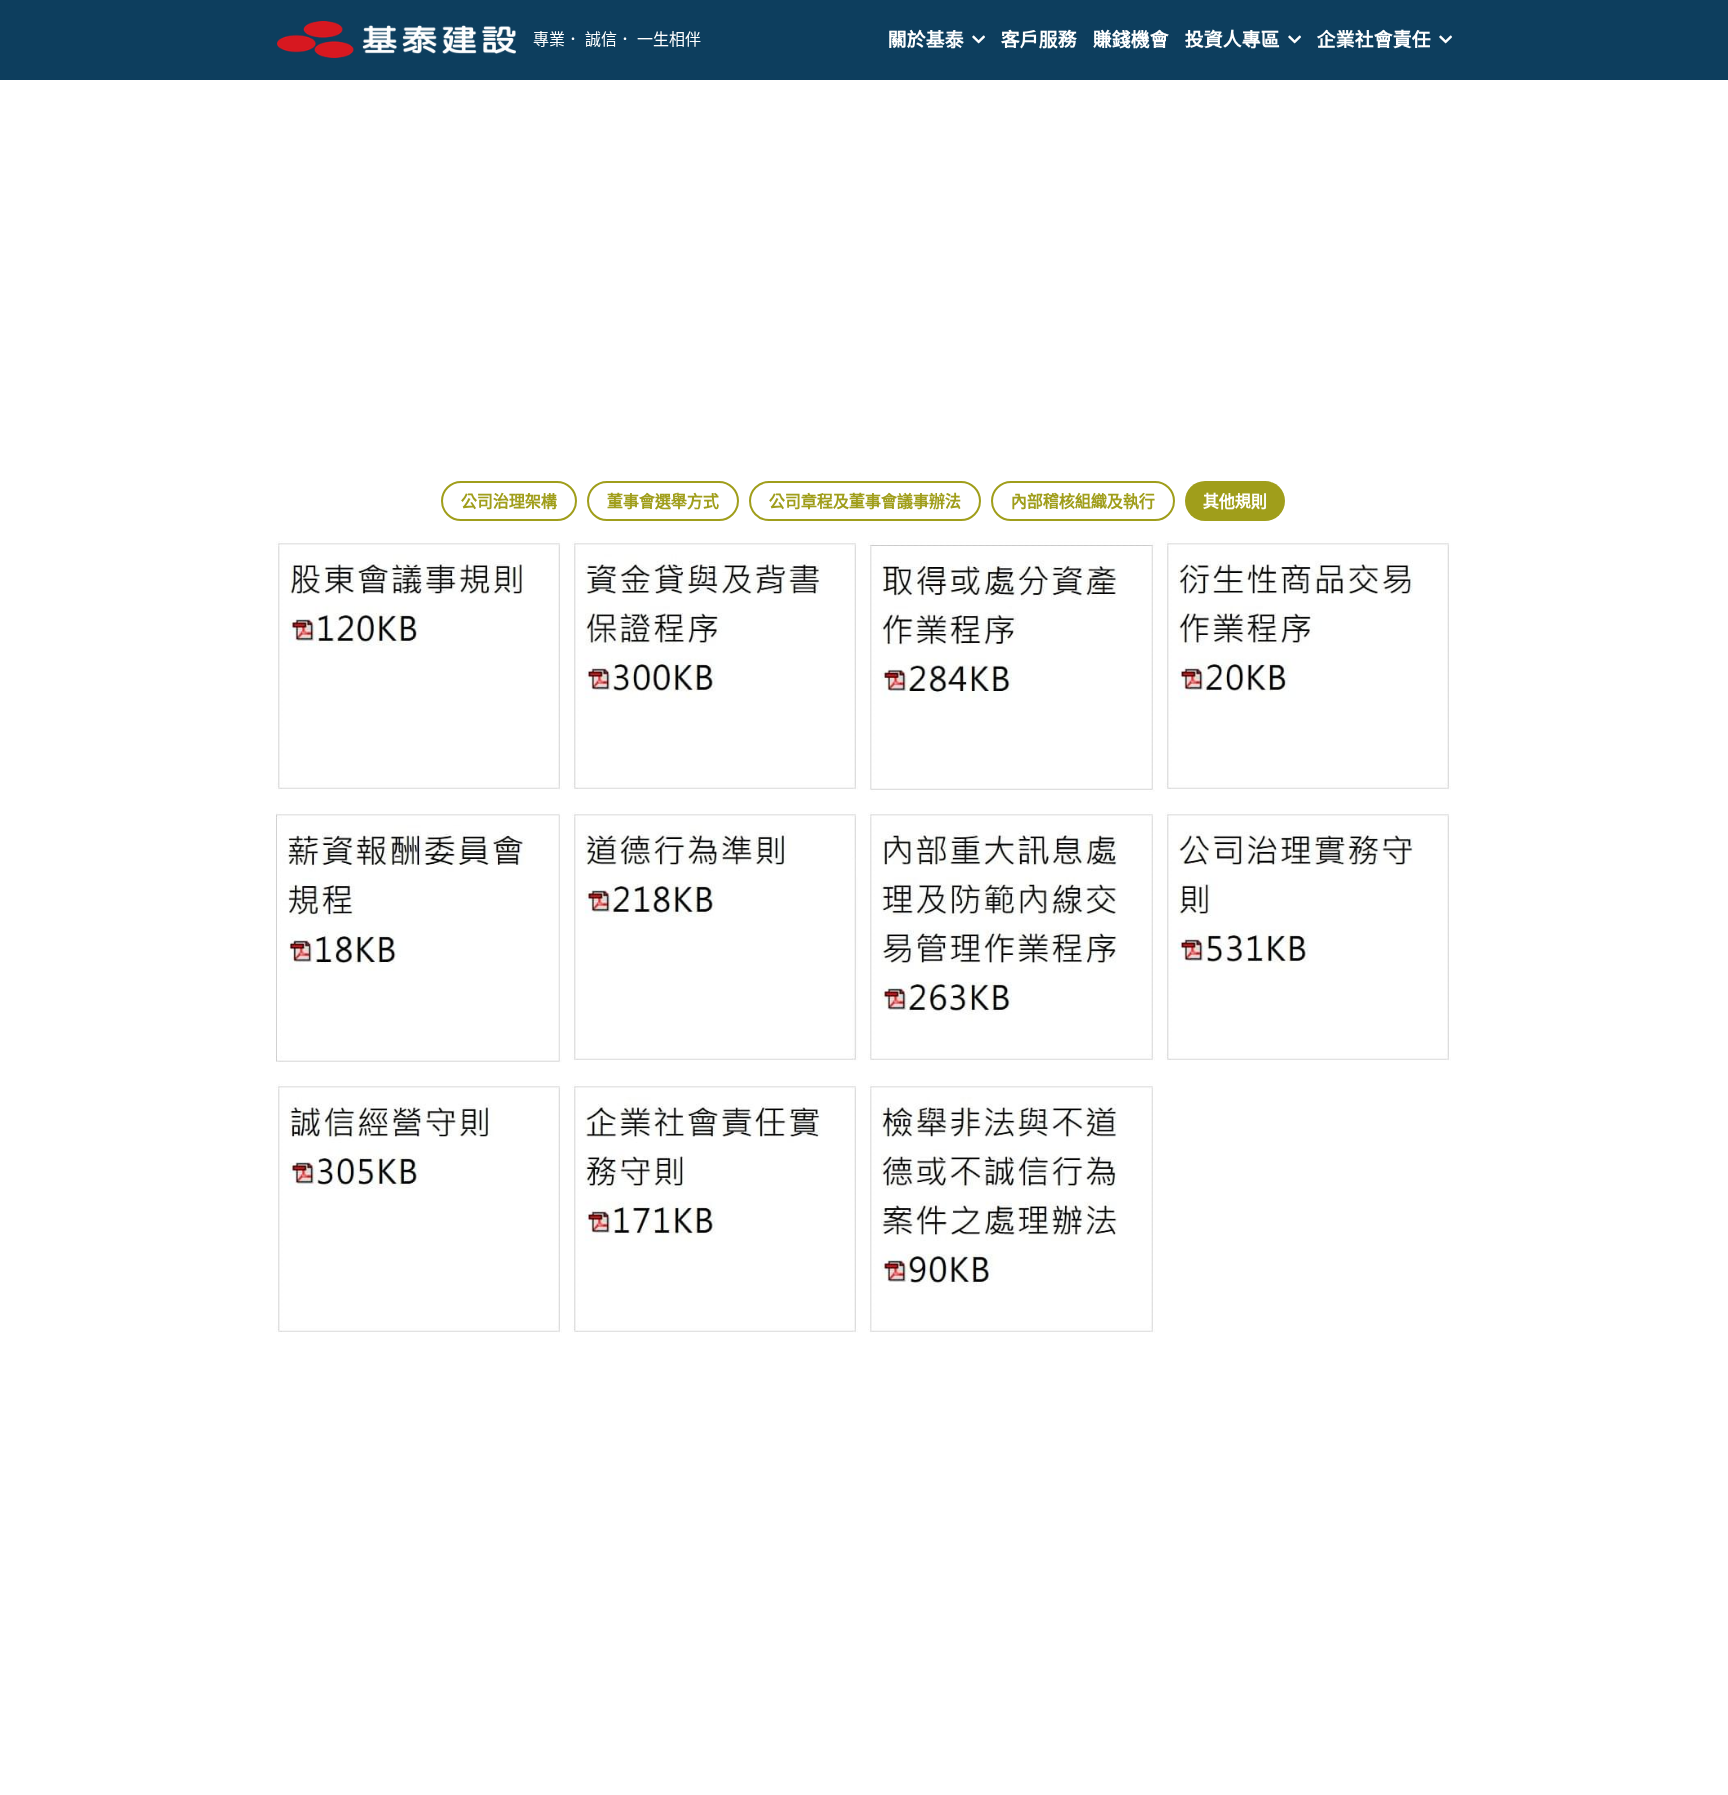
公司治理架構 (509, 500)
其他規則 (1235, 500)
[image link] (397, 38)
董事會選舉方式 (663, 500)
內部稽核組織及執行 (1083, 500)
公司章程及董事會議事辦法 (865, 500)
